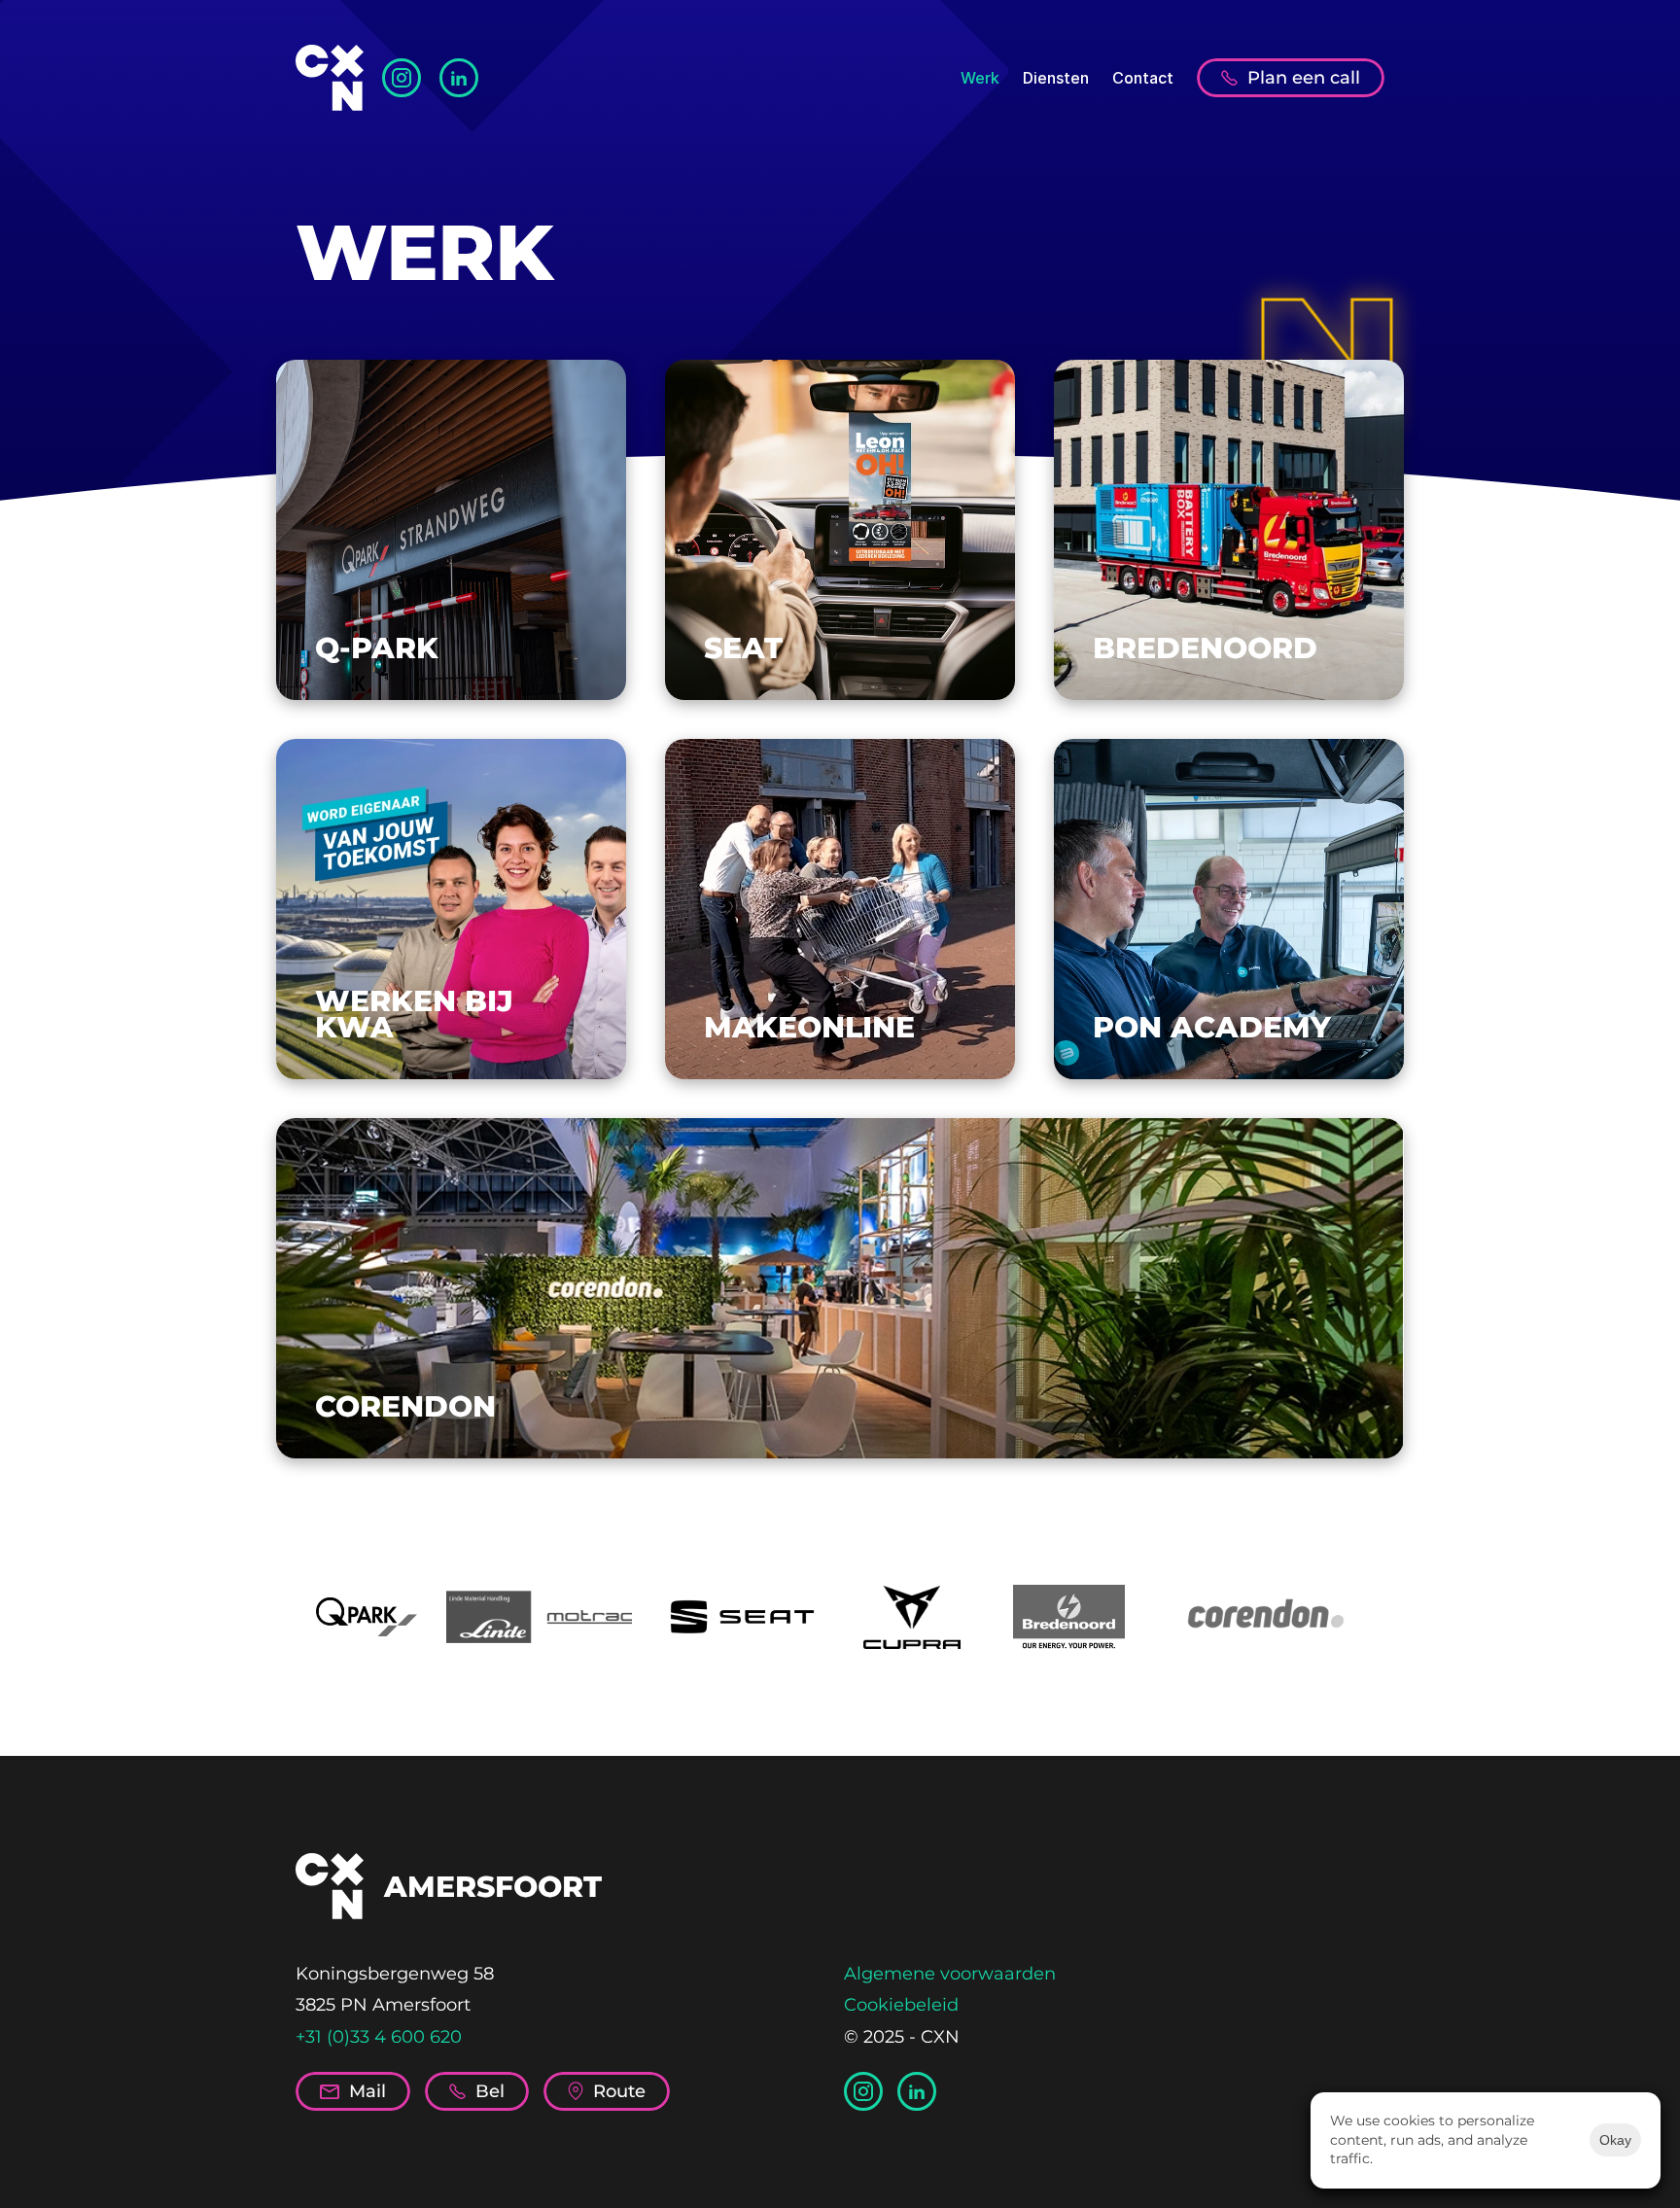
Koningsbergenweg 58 (395, 1974)
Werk (980, 78)
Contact (1143, 78)
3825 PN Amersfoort (383, 2005)
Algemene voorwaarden (950, 1974)
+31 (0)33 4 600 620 (379, 2037)
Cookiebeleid (901, 2005)
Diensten (1056, 78)
